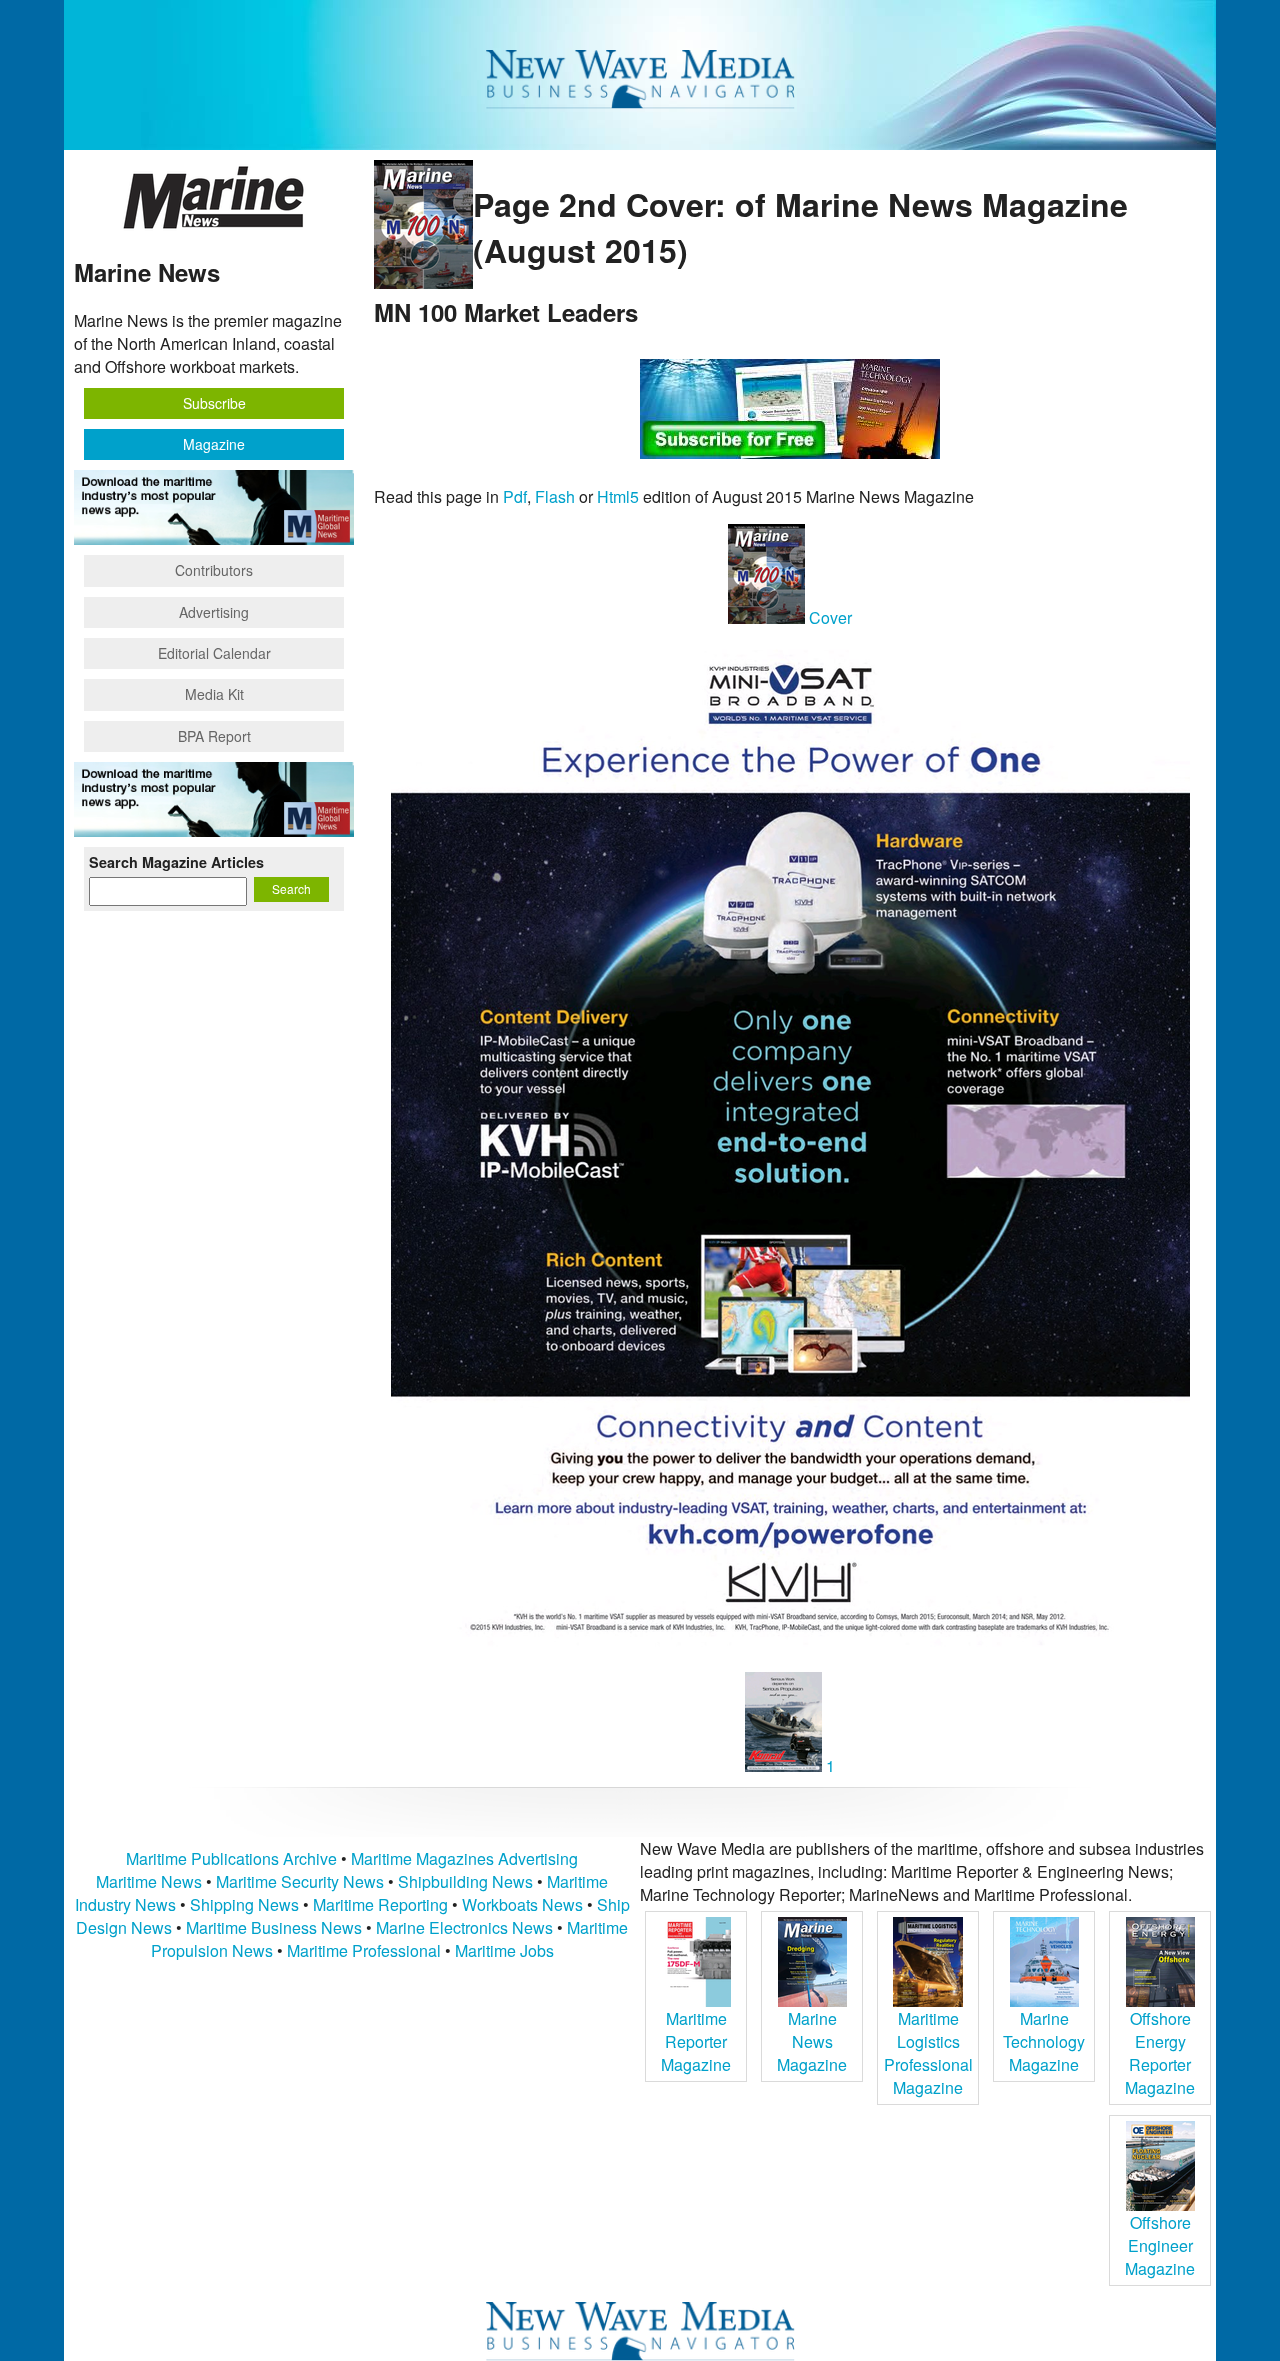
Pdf (515, 496)
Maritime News (149, 1881)
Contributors (214, 570)
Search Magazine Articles (176, 862)
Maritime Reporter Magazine (696, 2041)
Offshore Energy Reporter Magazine (1160, 2053)
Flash (555, 496)
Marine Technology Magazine (1044, 2041)
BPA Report (214, 736)
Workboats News (522, 1904)
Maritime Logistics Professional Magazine (928, 2053)
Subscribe (214, 403)
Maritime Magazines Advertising (464, 1858)
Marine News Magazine (812, 2041)
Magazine (214, 444)
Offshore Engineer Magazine (1160, 2245)
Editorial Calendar (214, 653)
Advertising (214, 612)
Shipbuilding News (465, 1881)
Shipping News (244, 1904)
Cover (828, 617)
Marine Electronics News (464, 1927)
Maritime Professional (364, 1950)
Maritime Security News (300, 1881)
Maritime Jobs (504, 1950)
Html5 (618, 496)
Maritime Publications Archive (231, 1858)
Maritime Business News (276, 1927)
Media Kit (214, 694)
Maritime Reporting (380, 1904)
